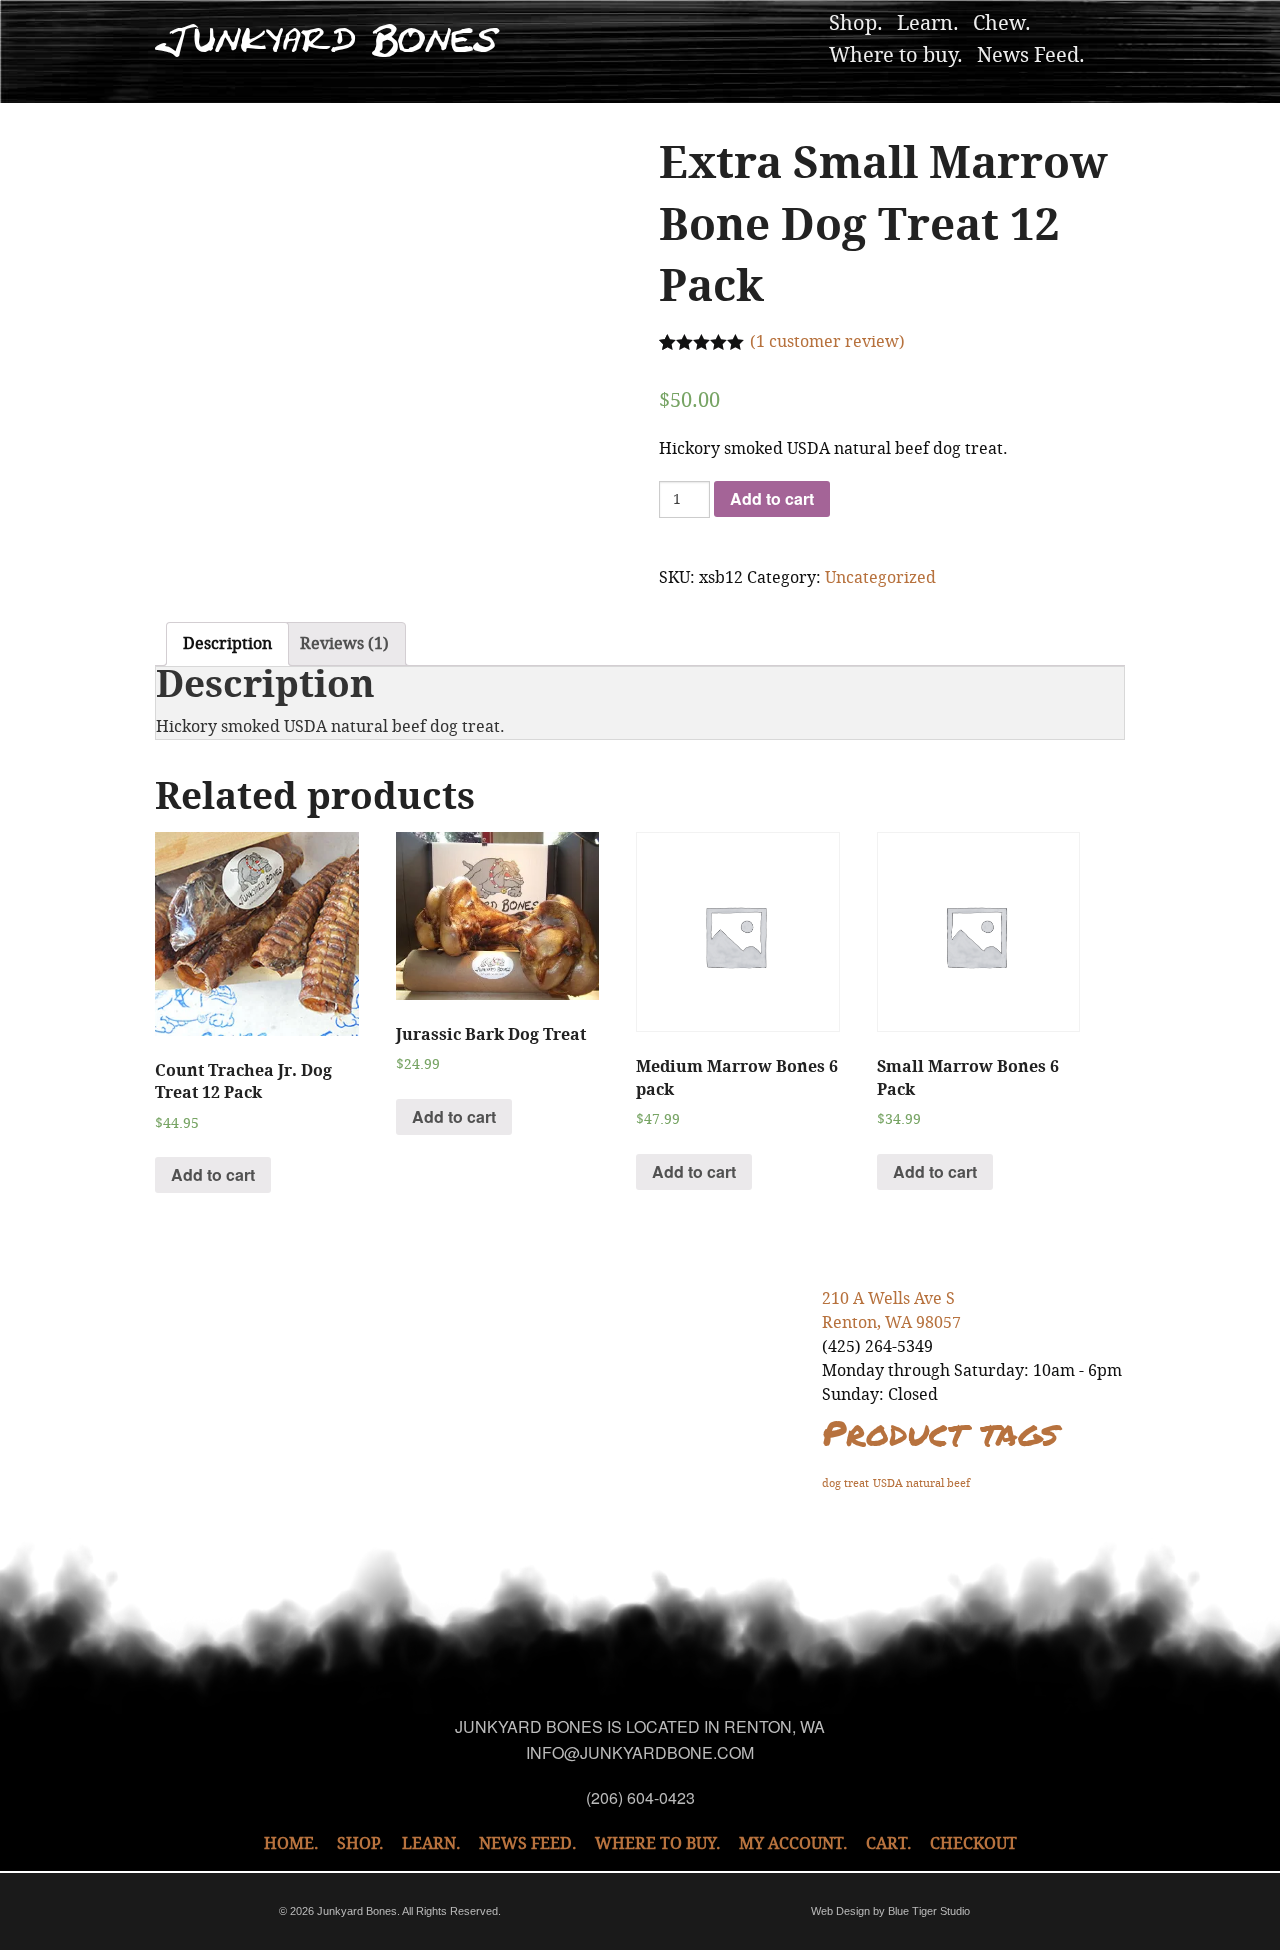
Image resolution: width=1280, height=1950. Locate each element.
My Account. (793, 1843)
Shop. (856, 23)
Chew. (1002, 23)
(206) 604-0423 (640, 1797)
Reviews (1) (344, 643)
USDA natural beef (921, 1483)
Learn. (928, 23)
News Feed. (1031, 55)
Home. (291, 1843)
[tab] (227, 644)
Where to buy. (896, 55)
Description (227, 643)
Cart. (889, 1843)
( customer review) (827, 341)
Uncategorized (880, 577)
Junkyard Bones (327, 40)
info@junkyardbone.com (640, 1752)
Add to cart (772, 498)
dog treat (845, 1483)
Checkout (973, 1843)
